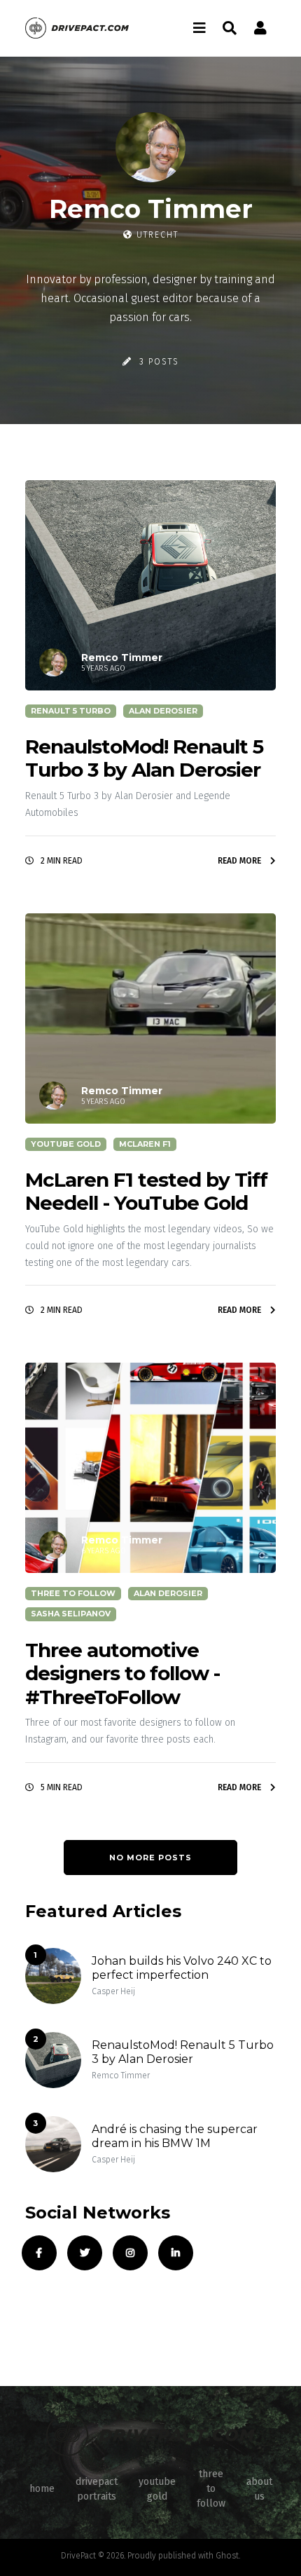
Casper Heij (113, 1991)
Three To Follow (73, 1593)
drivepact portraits (97, 2489)
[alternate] (260, 28)
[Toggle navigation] (199, 28)
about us (259, 2489)
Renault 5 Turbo (71, 711)
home (42, 2489)
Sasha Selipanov (71, 1614)
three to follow (211, 2489)
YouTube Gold (66, 1144)
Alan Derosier (163, 711)
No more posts (150, 1858)
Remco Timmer (121, 2076)
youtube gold (157, 2489)
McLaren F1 (145, 1144)
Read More (240, 861)
